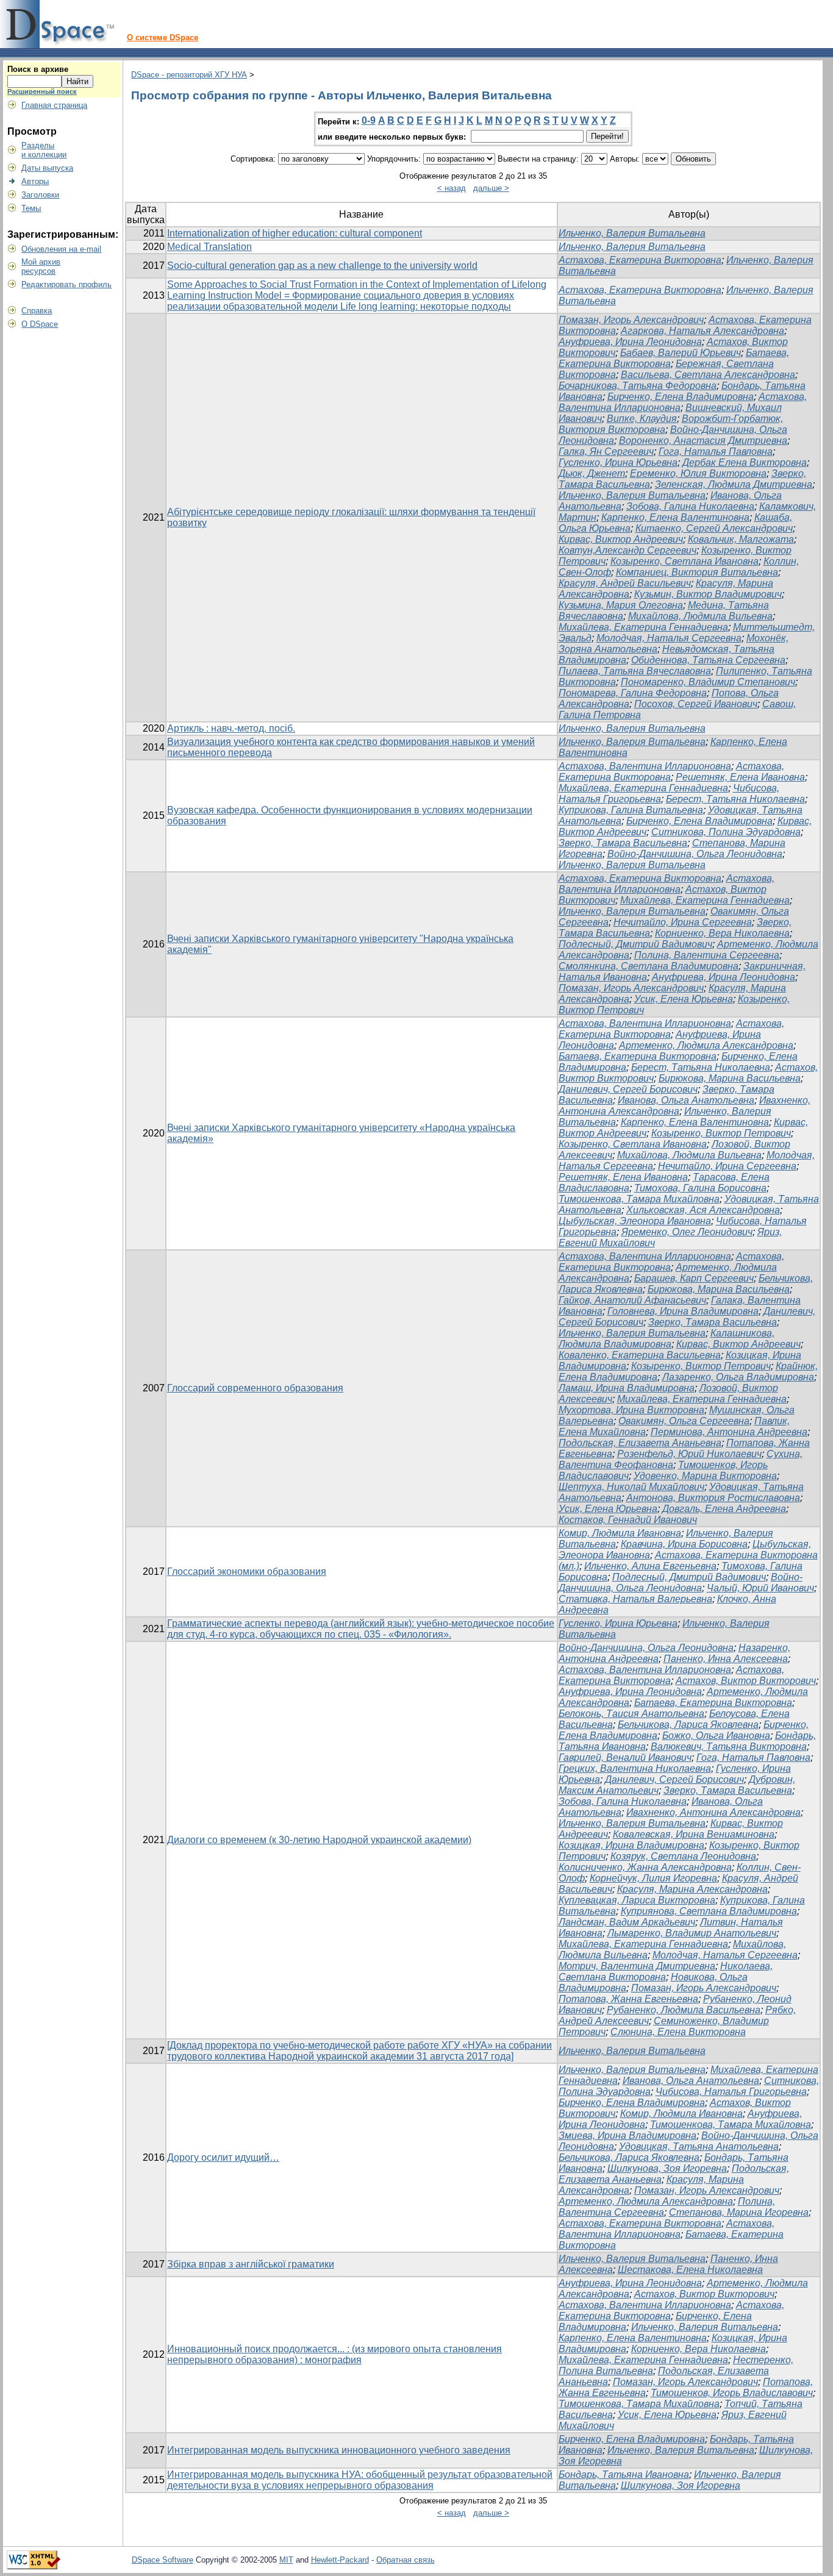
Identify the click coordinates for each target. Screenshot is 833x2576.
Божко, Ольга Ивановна (716, 1736)
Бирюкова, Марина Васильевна (730, 1078)
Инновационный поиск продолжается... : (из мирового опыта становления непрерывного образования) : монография (334, 2354)
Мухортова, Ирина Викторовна (631, 1410)
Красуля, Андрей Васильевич (625, 583)
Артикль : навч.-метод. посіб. (231, 728)
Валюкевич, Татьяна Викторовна (729, 1746)
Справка (37, 311)
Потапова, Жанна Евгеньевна (628, 1999)
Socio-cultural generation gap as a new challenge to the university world (322, 266)
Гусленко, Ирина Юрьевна (618, 462)
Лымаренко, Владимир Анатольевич (692, 1933)
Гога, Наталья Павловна (716, 451)
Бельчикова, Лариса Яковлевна (688, 1725)
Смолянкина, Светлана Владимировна (649, 966)
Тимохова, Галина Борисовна (700, 1188)
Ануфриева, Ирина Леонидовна (630, 342)
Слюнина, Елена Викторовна (678, 2032)
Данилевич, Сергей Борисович (628, 1089)
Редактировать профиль (66, 284)
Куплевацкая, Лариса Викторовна (637, 1900)
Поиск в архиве (38, 69)
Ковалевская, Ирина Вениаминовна (694, 1834)
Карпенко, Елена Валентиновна (675, 517)
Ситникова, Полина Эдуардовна (726, 832)
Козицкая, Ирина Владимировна (631, 1845)
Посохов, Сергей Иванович (696, 704)
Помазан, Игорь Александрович (631, 320)
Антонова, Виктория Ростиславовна (713, 1498)
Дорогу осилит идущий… (223, 2157)
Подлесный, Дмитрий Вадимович (635, 944)
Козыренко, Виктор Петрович (721, 1133)
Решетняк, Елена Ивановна (740, 777)
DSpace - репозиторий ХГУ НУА (189, 75)
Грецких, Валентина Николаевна (635, 1768)
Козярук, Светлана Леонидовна (683, 1856)
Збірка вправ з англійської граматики (251, 2264)
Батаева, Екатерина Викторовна (638, 1056)
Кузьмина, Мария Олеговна (621, 605)
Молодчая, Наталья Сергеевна (669, 638)
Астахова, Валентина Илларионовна (645, 766)
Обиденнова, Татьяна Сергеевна (708, 660)
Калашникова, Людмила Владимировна (667, 1339)
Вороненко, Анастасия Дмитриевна (703, 441)
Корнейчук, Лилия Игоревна (653, 1878)
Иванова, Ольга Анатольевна (686, 1100)
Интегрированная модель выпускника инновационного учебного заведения (339, 2450)
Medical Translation (209, 247)
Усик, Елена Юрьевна (684, 999)
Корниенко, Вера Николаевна (722, 933)
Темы (31, 208)
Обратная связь (406, 2560)
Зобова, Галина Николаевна (690, 506)
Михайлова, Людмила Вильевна (700, 616)
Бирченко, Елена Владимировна (681, 397)
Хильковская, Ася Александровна (703, 1210)
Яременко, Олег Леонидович (687, 1232)
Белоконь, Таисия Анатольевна (631, 1714)
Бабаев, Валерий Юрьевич (681, 353)
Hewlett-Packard (340, 2560)
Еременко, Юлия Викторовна (698, 473)
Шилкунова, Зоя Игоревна (667, 2168)
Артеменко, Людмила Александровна (706, 1045)
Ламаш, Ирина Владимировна (627, 1388)
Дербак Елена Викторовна (745, 462)
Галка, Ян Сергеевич (606, 451)
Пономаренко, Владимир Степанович (708, 682)
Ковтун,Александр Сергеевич (627, 550)
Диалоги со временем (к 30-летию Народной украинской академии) (319, 1840)
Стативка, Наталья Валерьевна (635, 1599)
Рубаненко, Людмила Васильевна (684, 2010)
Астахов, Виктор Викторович (746, 1681)
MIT (286, 2560)
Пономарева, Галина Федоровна (633, 693)
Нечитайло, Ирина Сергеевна (683, 922)
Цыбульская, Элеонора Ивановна (635, 1221)
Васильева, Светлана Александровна (708, 375)
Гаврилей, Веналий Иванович (625, 1757)
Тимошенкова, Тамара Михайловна (639, 1199)
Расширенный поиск (42, 91)
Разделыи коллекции (44, 150)
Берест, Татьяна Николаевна (735, 799)
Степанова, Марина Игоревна (739, 2212)
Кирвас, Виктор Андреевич (621, 539)
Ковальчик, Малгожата (741, 539)
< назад (452, 188)
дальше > (491, 188)
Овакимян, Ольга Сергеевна (684, 1421)
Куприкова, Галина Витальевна (631, 810)
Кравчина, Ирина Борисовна (684, 1544)
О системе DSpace (163, 37)
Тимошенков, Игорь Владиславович (732, 2393)
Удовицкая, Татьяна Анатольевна (699, 2146)
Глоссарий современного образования (255, 1388)
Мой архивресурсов (41, 266)
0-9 (369, 120)
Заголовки (40, 195)
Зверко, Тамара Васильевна (623, 843)
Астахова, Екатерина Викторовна (640, 260)
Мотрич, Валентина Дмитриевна (637, 1966)
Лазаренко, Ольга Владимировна (738, 1377)
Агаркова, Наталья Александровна (703, 331)
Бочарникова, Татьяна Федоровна (638, 386)
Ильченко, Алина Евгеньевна (650, 1566)
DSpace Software (163, 2560)
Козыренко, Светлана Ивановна (685, 561)
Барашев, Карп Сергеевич (694, 1278)
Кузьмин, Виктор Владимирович (708, 594)
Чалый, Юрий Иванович (760, 1588)
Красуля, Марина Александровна (692, 1889)
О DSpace (40, 324)
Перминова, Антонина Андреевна (729, 1432)
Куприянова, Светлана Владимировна (709, 1911)
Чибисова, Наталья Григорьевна (731, 2092)
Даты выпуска (47, 168)
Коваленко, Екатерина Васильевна (640, 1355)
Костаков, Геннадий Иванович (628, 1520)
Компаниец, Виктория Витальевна (697, 572)
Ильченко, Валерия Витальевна (632, 233)
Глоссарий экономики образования (247, 1572)
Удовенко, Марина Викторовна (705, 1476)
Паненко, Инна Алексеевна (726, 1659)
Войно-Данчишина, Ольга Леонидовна (695, 854)
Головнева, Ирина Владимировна (683, 1311)
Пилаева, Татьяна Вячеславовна (635, 671)
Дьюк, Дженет (592, 473)
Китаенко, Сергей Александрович (714, 528)
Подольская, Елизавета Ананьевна (640, 1443)
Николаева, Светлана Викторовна (666, 1971)
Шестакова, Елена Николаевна (690, 2270)
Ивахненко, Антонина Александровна (713, 1812)
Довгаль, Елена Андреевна (724, 1509)
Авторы (35, 181)
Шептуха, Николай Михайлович (631, 1487)
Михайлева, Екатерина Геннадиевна (643, 627)
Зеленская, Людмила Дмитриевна (734, 484)
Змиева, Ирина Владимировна (627, 2135)
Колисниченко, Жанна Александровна (645, 1867)
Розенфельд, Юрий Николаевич (689, 1454)
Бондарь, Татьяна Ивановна (624, 2474)
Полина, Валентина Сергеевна (707, 955)
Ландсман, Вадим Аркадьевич (627, 1922)
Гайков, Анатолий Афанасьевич (632, 1300)
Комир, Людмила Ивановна (620, 1533)
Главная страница (54, 105)
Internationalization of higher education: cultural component (295, 233)
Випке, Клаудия (642, 419)
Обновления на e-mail (61, 249)
